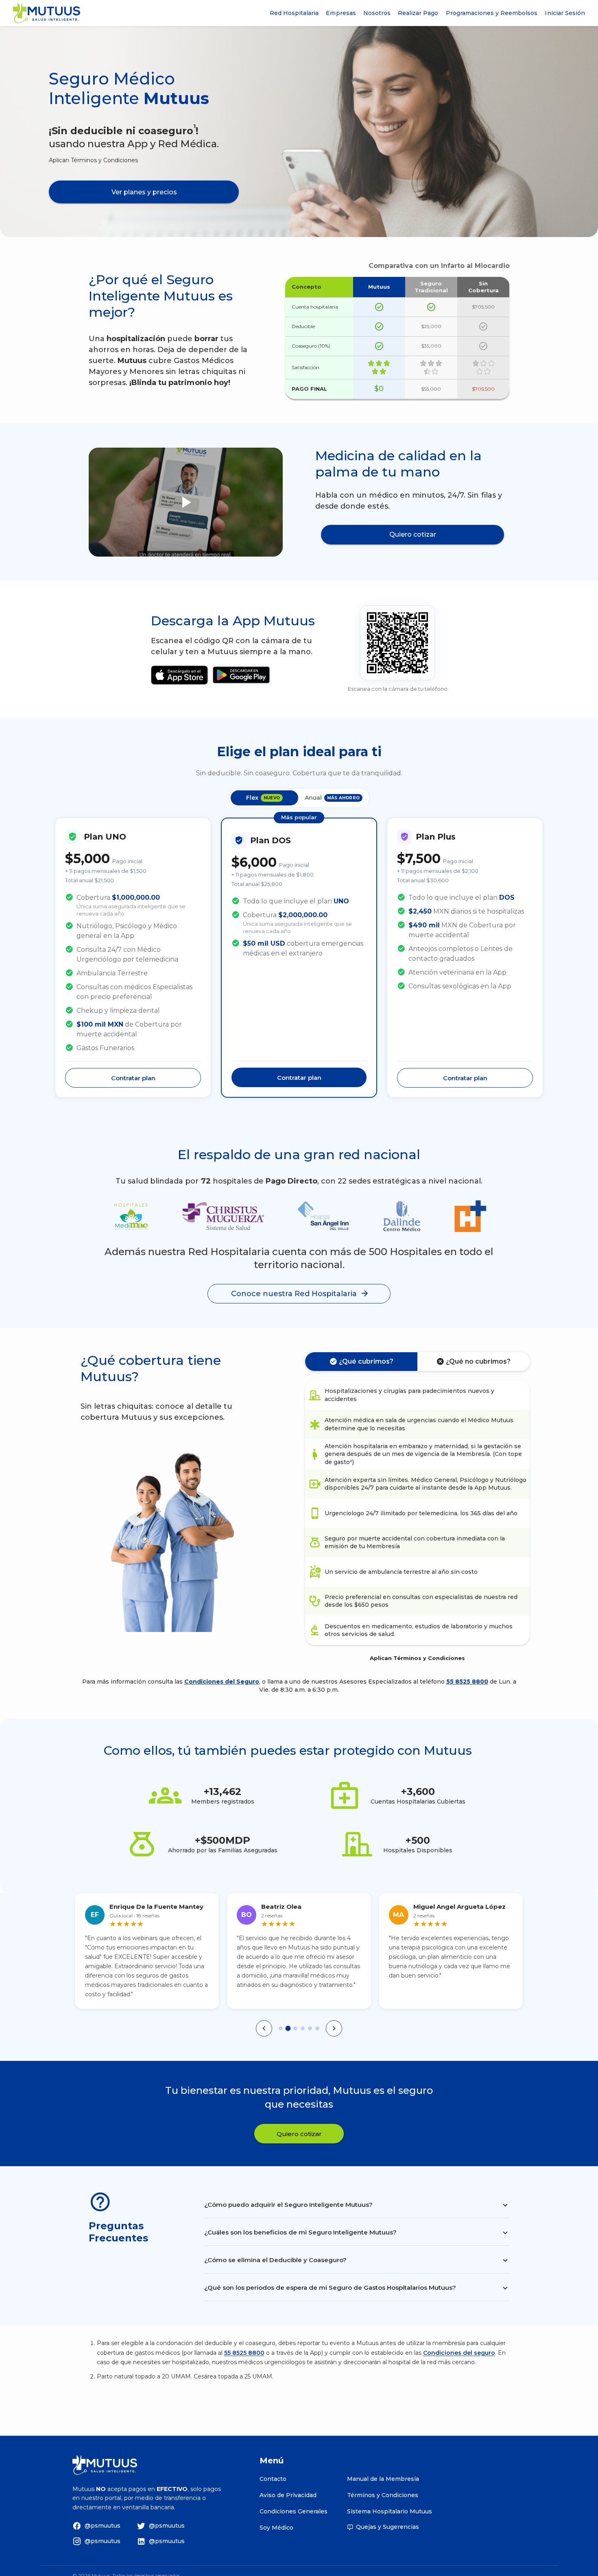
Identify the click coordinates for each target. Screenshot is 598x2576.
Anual (332, 798)
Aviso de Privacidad (288, 2495)
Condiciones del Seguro (222, 1682)
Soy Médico (276, 2528)
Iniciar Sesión (565, 13)
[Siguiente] (334, 2028)
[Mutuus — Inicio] (47, 13)
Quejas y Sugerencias (387, 2527)
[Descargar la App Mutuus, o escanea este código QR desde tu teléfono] (397, 643)
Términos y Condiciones (383, 2495)
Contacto (273, 2479)
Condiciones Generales (294, 2511)
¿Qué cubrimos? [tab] (366, 1361)
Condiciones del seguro (459, 2353)
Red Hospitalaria (294, 13)
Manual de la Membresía (383, 2479)
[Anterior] (264, 2028)
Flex (263, 798)
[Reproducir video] (186, 502)
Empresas (341, 13)
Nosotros (377, 13)
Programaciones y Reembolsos (492, 13)
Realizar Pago (418, 13)
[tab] (281, 2028)
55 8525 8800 (467, 1682)
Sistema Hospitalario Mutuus (390, 2511)
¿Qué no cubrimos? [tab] (478, 1361)
